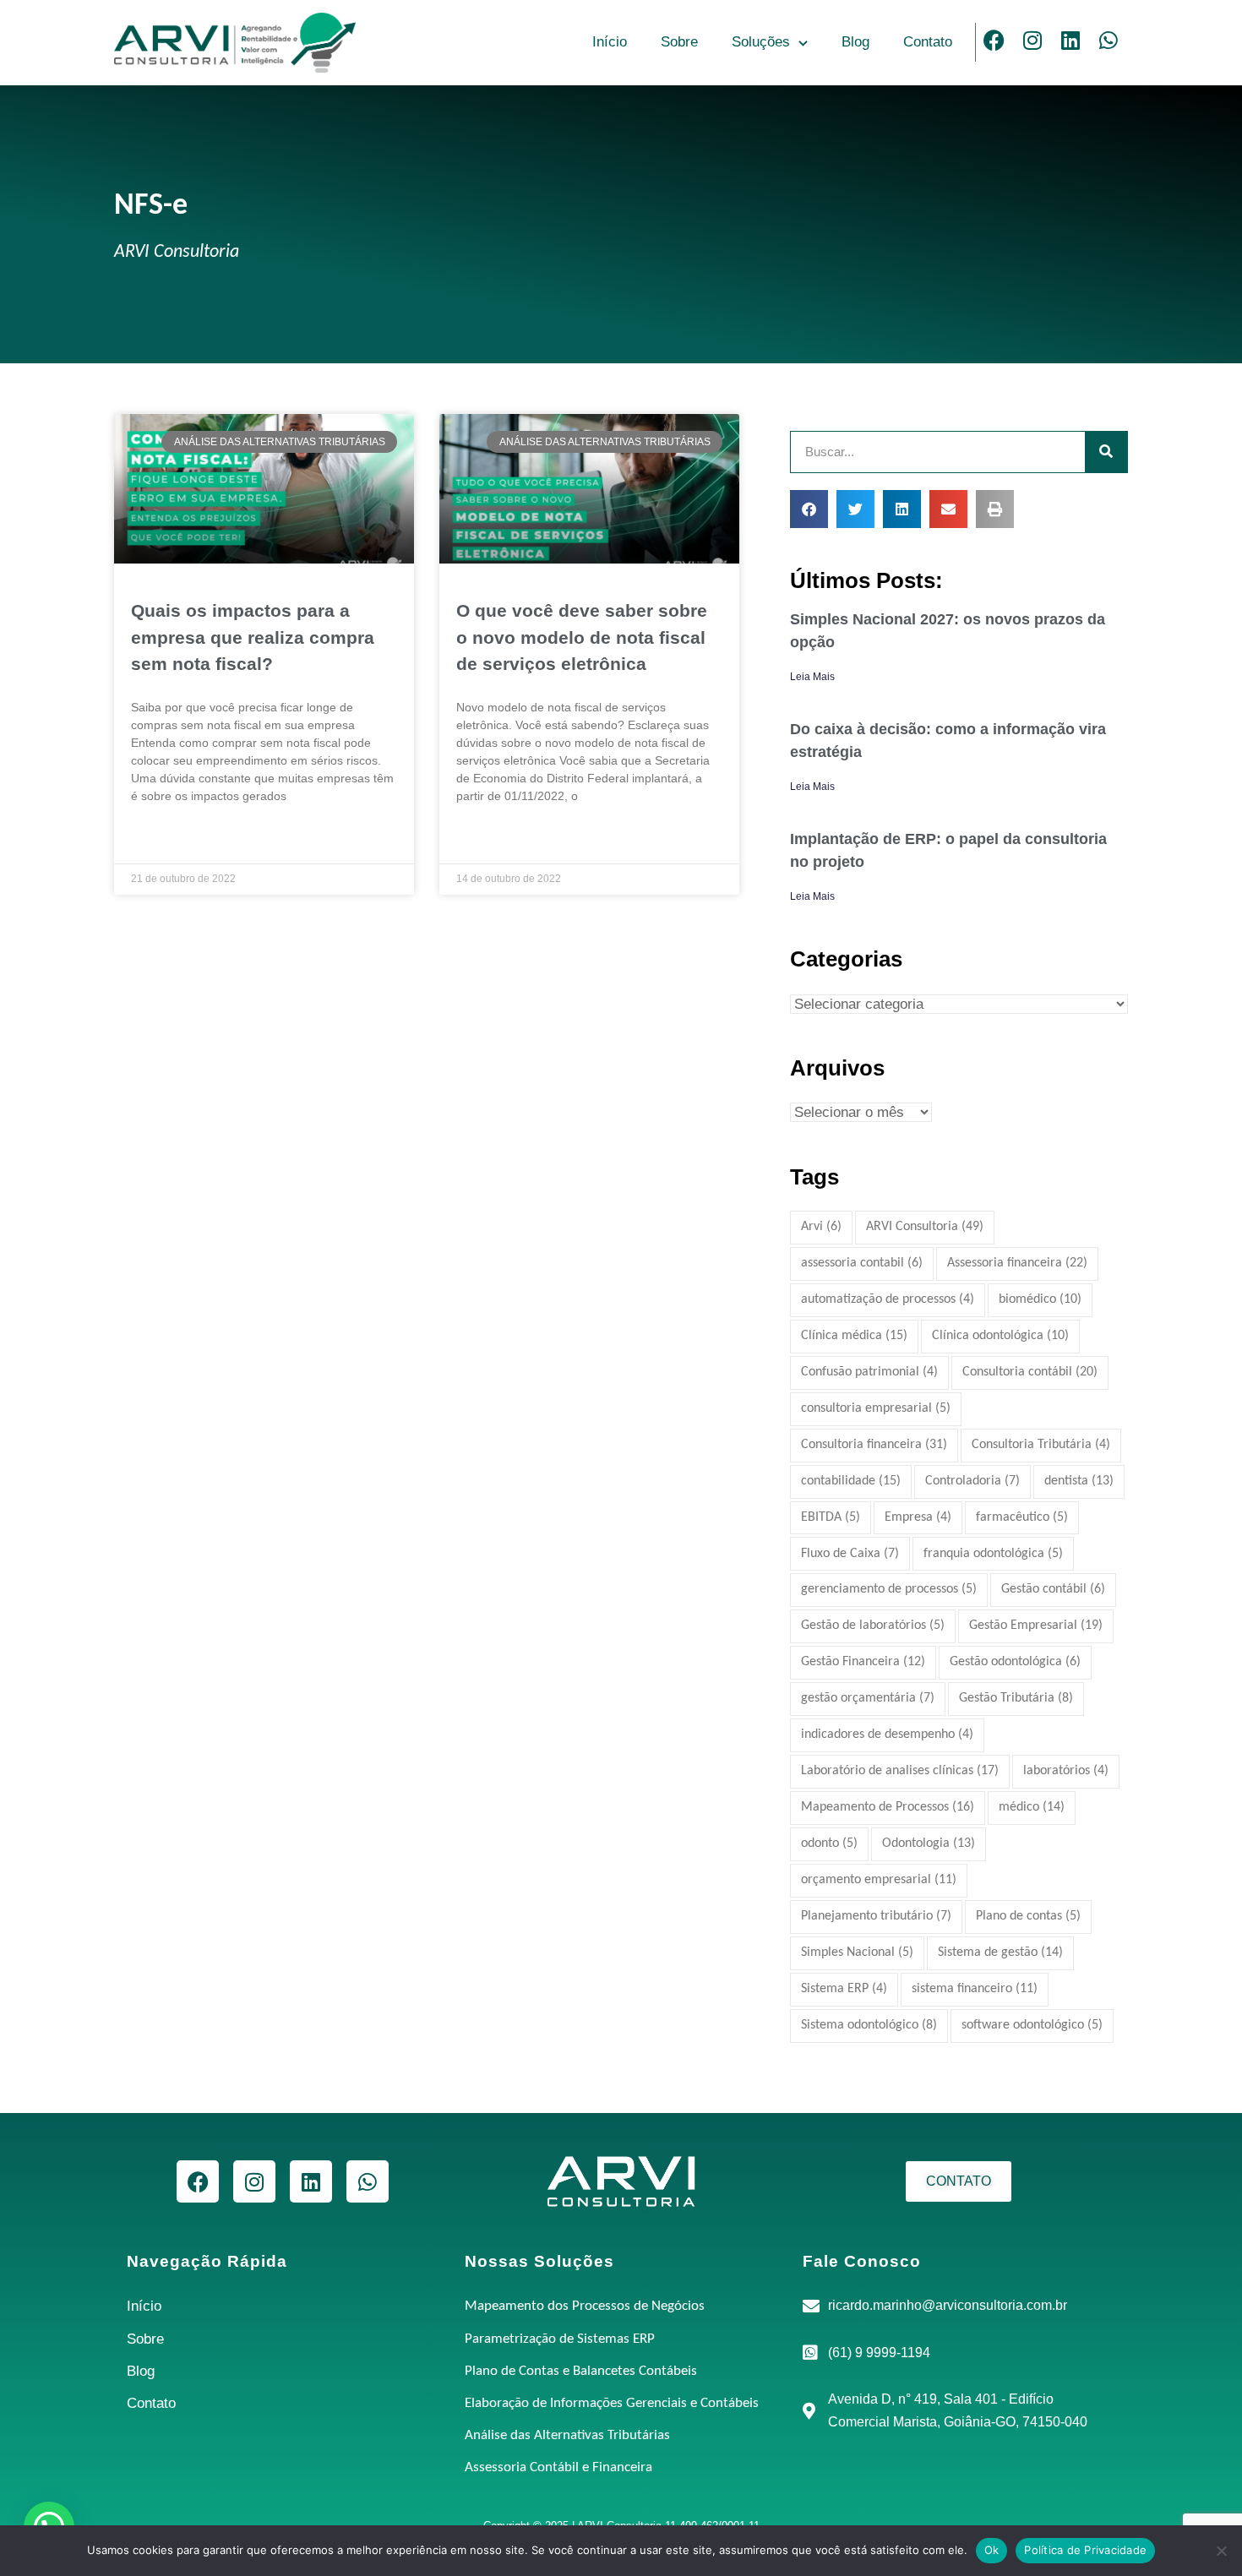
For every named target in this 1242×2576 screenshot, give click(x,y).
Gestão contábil (1053, 1589)
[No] (1221, 2551)
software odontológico (1032, 2025)
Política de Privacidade (1085, 2550)
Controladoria (972, 1481)
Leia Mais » (159, 838)
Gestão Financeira (863, 1662)
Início (610, 42)
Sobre (679, 42)
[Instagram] (1032, 40)
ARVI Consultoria (925, 1227)
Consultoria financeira (874, 1445)
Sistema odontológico (869, 2025)
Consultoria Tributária (1041, 1445)
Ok (992, 2550)
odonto (829, 1844)
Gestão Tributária (1016, 1698)
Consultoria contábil (1030, 1372)
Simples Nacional (857, 1952)
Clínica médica (854, 1336)
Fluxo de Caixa (850, 1554)
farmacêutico (1022, 1517)
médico (1032, 1807)
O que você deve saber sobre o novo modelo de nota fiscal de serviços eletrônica (582, 637)
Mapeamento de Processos (888, 1807)
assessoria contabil (862, 1263)
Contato (928, 42)
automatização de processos (888, 1299)
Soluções (761, 42)
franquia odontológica (993, 1554)
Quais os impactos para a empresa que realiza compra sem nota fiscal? (253, 637)
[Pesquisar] (1106, 452)
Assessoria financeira (1017, 1263)
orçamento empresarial (879, 1880)
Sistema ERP (844, 1989)
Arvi (821, 1227)
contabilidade (851, 1481)
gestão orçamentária (868, 1698)
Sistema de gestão (1000, 1952)
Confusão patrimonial (869, 1372)
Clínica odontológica (1000, 1336)
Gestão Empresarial (1036, 1626)
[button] (809, 509)
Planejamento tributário (876, 1916)
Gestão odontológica (1015, 1662)
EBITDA (831, 1517)
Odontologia (929, 1844)
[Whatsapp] (1109, 40)
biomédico (1040, 1299)
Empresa (918, 1517)
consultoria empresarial (876, 1408)
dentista (1079, 1481)
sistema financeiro (975, 1989)
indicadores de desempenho (887, 1735)
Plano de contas (1028, 1916)
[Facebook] (994, 40)
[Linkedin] (1070, 40)
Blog (855, 42)
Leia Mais (812, 677)
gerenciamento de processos (889, 1589)
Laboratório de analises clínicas (900, 1771)
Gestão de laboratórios (873, 1626)
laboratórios (1066, 1771)
